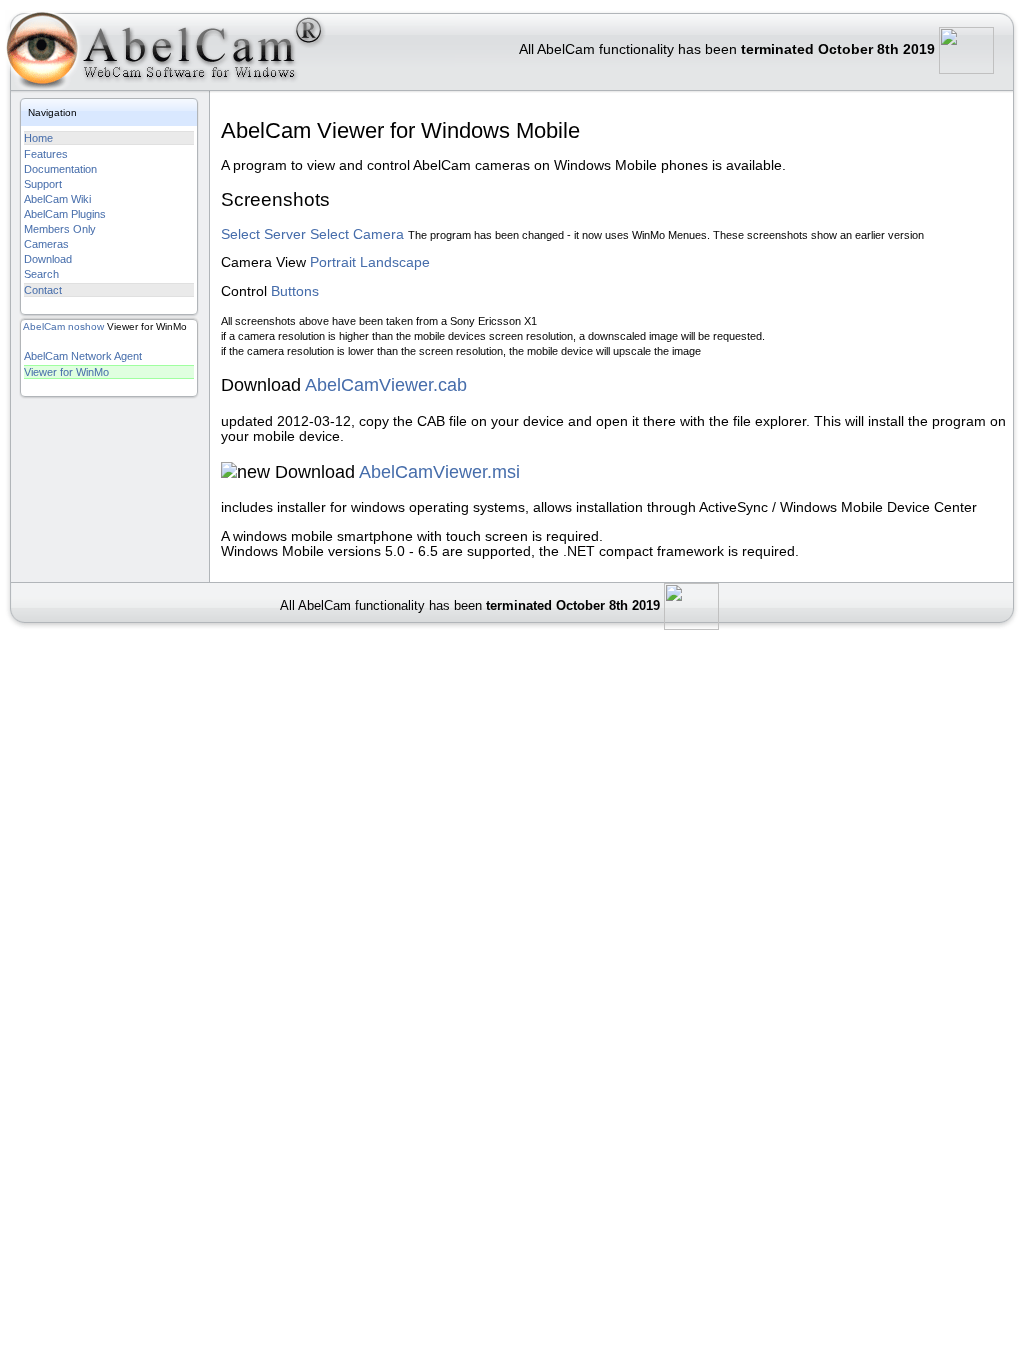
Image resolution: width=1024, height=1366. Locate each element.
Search (41, 274)
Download (48, 259)
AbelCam (44, 326)
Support (43, 184)
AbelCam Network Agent (83, 356)
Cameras (46, 244)
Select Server (263, 234)
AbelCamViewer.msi (439, 472)
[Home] (164, 54)
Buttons (295, 291)
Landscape (395, 262)
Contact (43, 290)
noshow (86, 326)
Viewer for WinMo (66, 372)
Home (38, 138)
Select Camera (357, 234)
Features (46, 154)
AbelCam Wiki (57, 199)
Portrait (333, 262)
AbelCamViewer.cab (386, 385)
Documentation (60, 169)
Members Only (60, 229)
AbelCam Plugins (65, 214)
